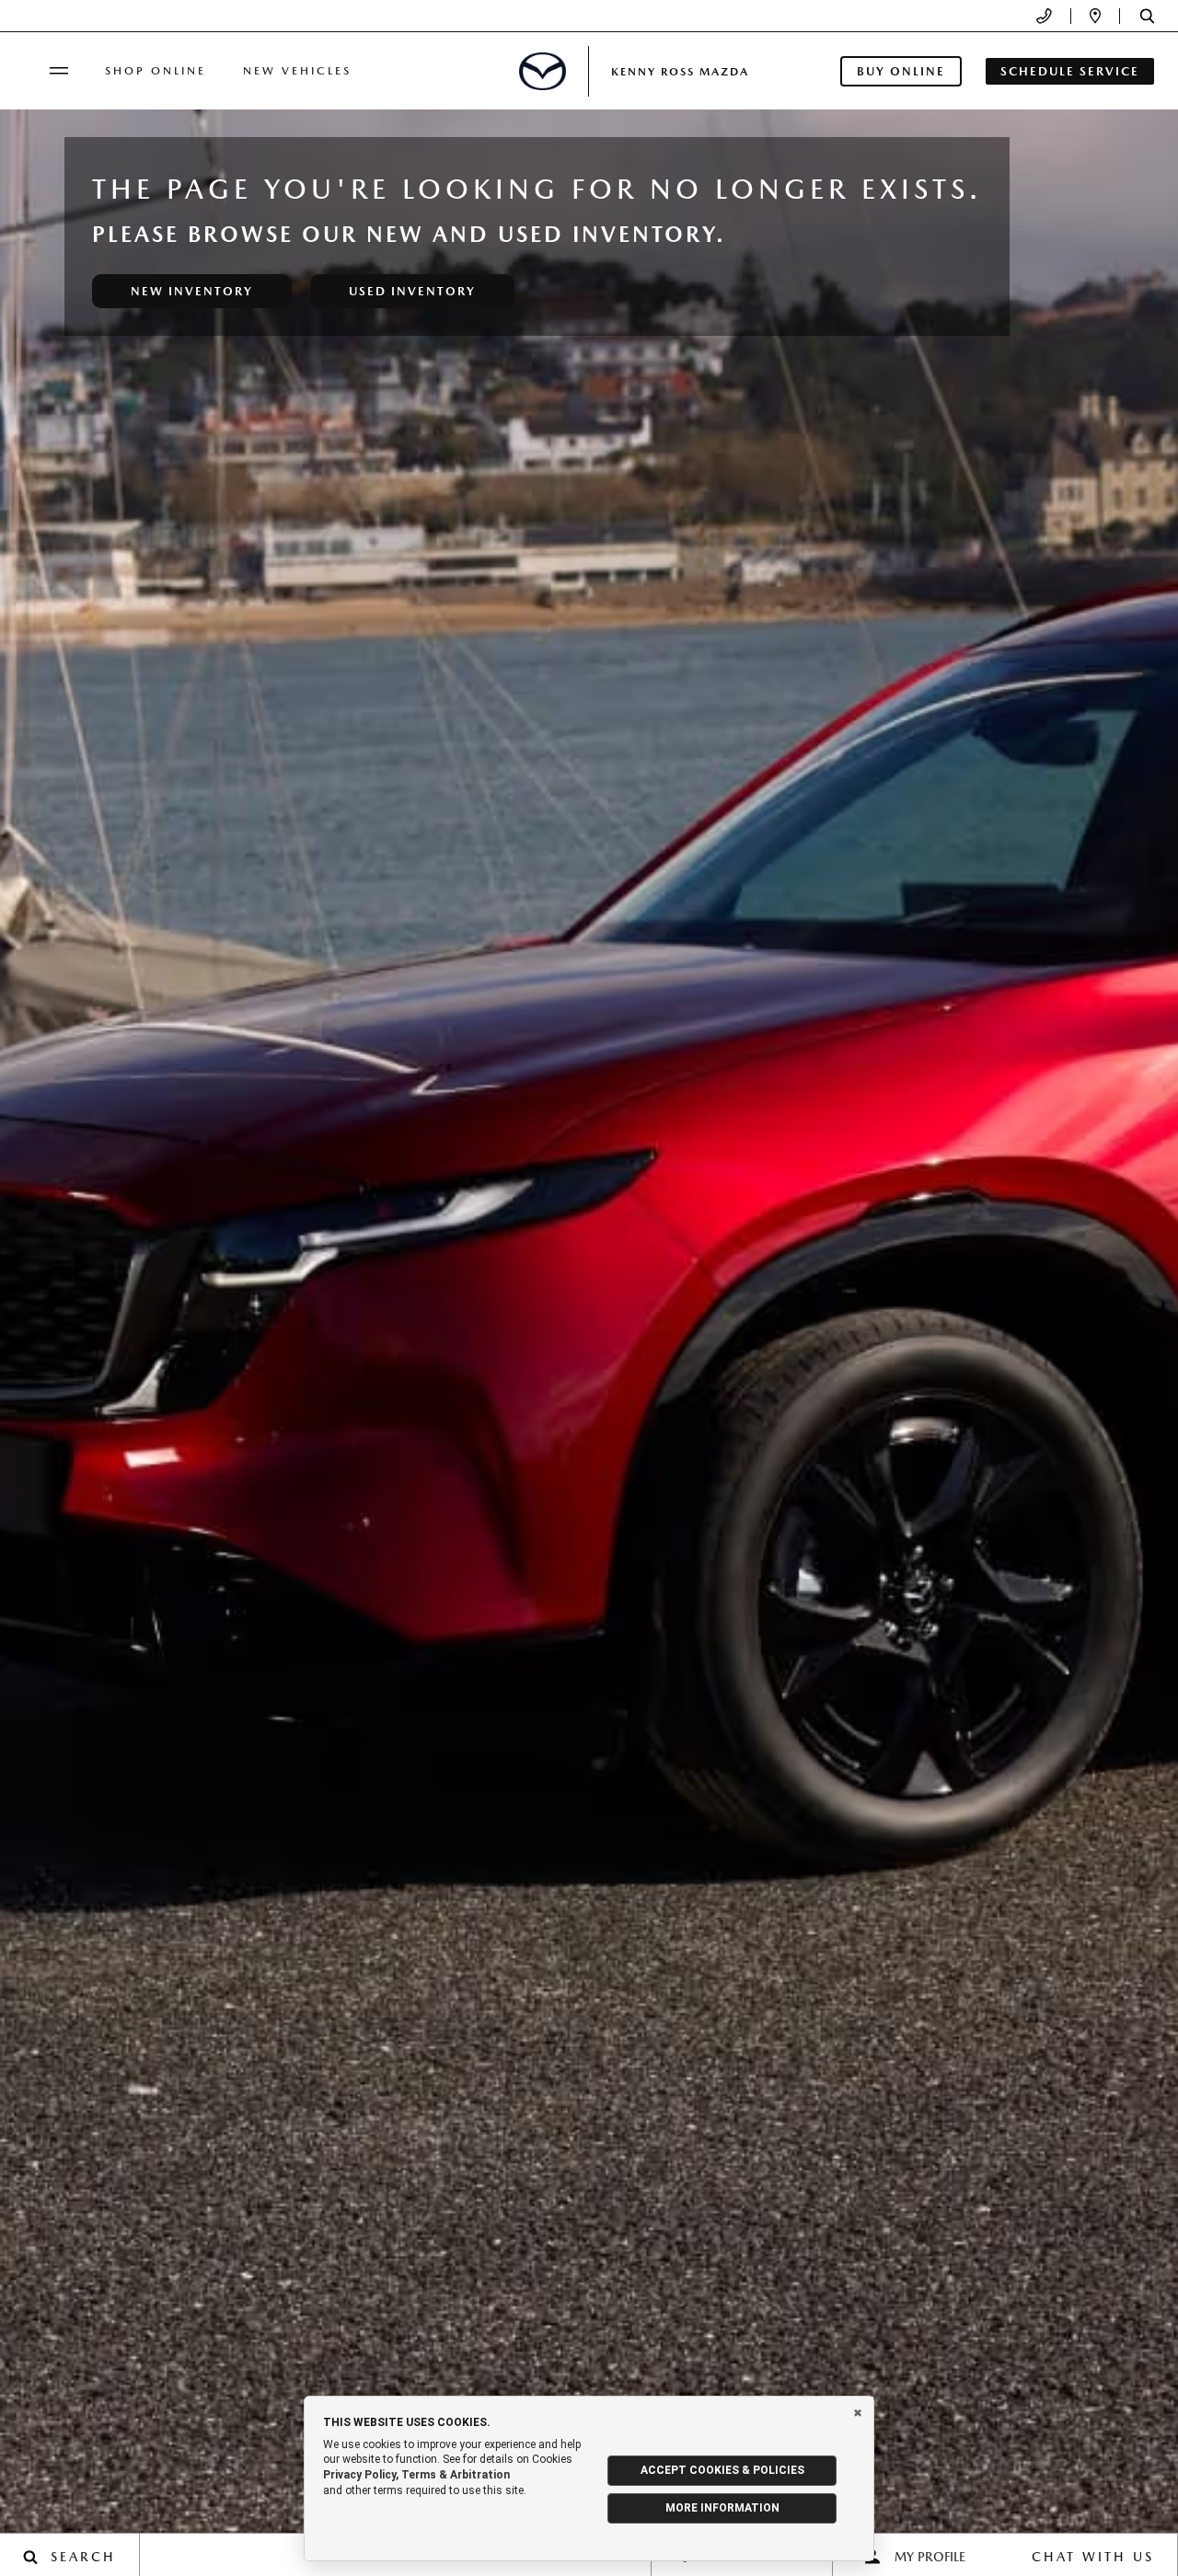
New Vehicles (297, 71)
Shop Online (156, 71)
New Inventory (192, 291)
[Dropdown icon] (1044, 16)
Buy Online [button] (901, 71)
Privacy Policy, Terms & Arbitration (416, 2475)
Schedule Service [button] (1070, 71)
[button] (1147, 16)
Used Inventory (412, 291)
